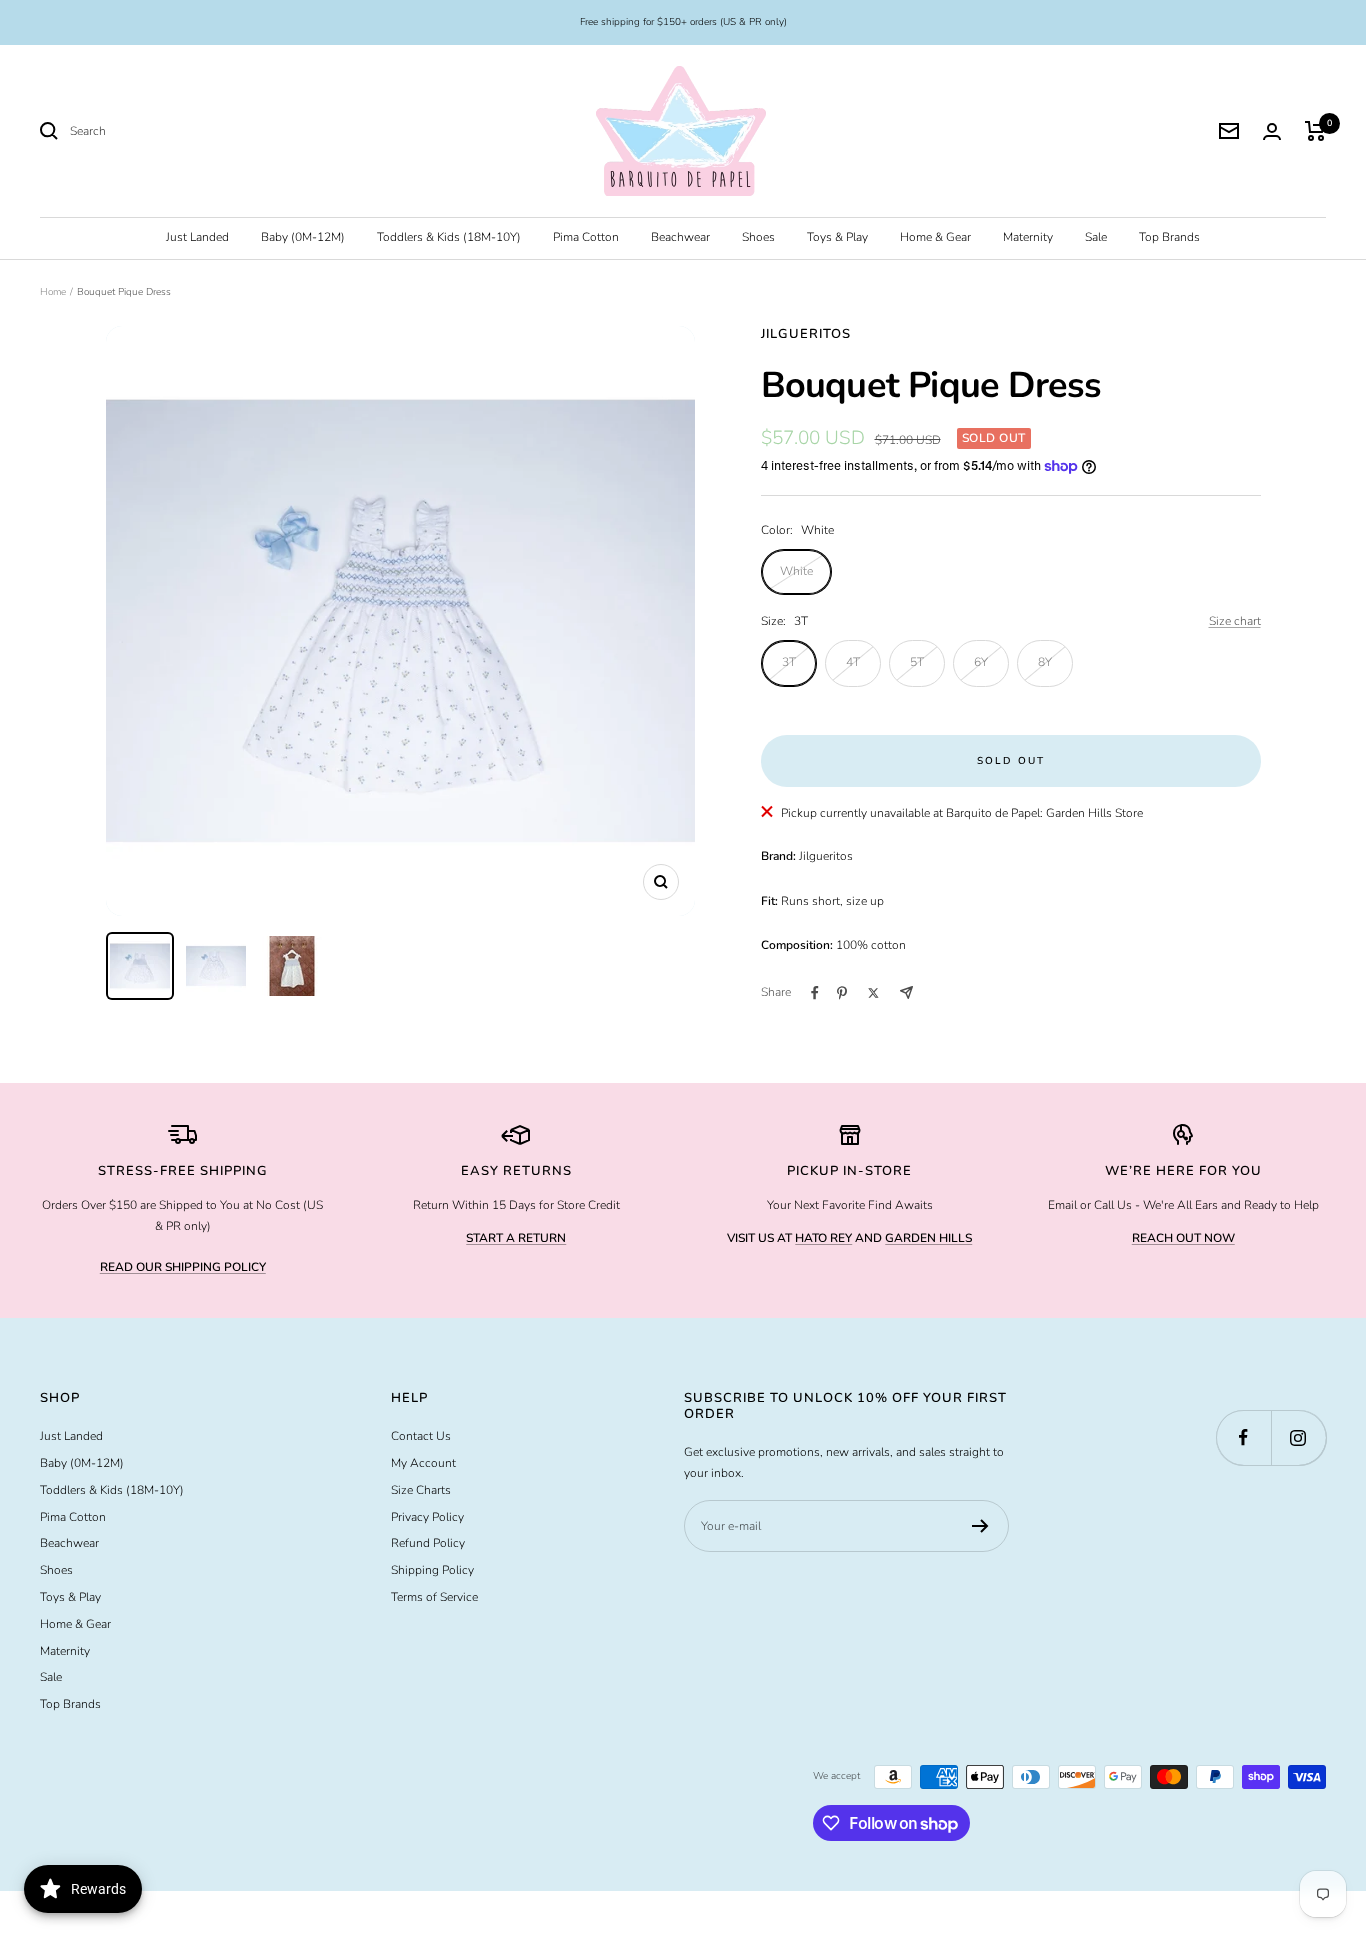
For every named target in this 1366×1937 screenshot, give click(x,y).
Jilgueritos (806, 334)
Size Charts (421, 1490)
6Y (981, 662)
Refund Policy (428, 1543)
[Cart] (1315, 131)
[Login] (1272, 131)
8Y (1045, 662)
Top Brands (1169, 237)
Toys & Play (837, 237)
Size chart (1235, 621)
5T (917, 662)
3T (789, 662)
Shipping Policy (432, 1570)
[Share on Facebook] (815, 993)
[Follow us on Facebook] (1243, 1437)
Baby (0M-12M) (303, 237)
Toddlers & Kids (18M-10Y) (449, 237)
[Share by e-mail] (906, 992)
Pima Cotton (586, 237)
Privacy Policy (427, 1517)
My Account (423, 1463)
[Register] (980, 1526)
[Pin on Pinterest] (842, 993)
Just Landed (197, 237)
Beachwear (680, 237)
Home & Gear (935, 237)
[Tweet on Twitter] (873, 993)
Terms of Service (434, 1597)
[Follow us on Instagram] (1298, 1437)
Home (53, 292)
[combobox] (220, 131)
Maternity (1028, 237)
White (796, 571)
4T (853, 662)
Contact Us (421, 1436)
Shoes (758, 237)
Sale (1096, 237)
